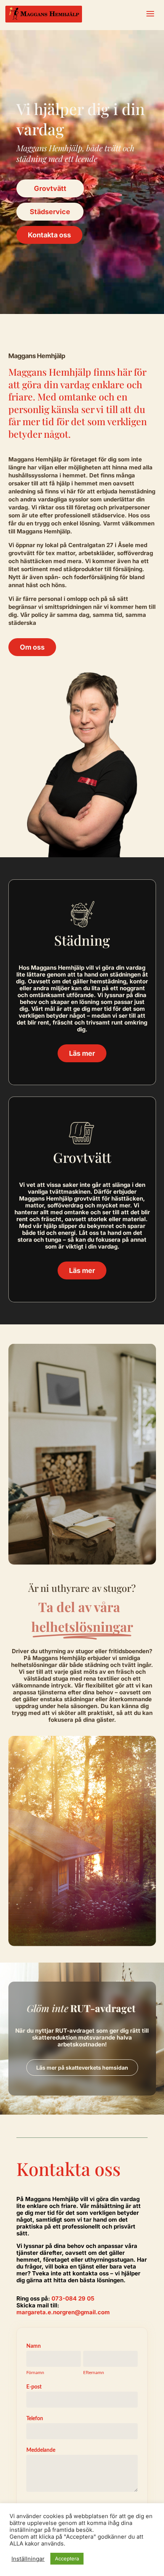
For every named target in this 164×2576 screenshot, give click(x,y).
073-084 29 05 (73, 2298)
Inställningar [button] (28, 2559)
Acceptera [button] (67, 2558)
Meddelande (41, 2450)
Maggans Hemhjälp (52, 2199)
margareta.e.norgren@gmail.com (63, 2312)
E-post (34, 2387)
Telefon (35, 2419)
